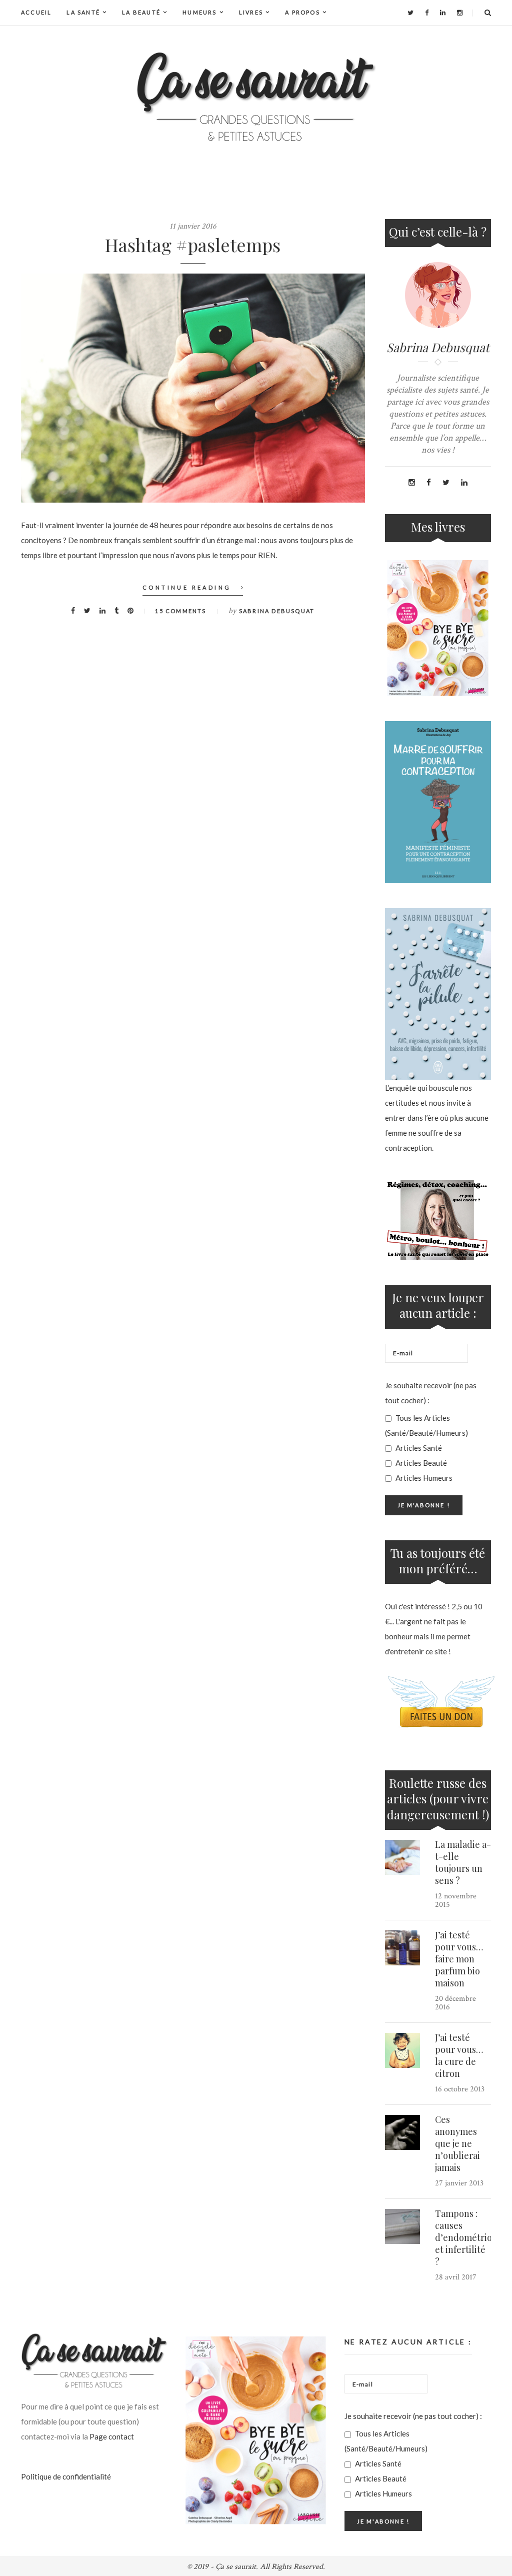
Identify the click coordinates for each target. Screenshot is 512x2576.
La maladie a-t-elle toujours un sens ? (463, 1862)
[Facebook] (427, 13)
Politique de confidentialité (66, 2476)
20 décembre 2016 (455, 2003)
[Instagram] (460, 13)
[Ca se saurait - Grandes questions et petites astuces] (256, 97)
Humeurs (199, 12)
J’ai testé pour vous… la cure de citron (459, 2055)
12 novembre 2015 (456, 1900)
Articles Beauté (420, 1463)
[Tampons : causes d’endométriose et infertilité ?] (402, 2226)
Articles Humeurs (423, 1478)
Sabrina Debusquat (277, 611)
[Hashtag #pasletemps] (193, 388)
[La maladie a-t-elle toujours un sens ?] (402, 1857)
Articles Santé (418, 1448)
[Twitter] (410, 13)
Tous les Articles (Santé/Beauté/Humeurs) (426, 1425)
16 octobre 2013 (460, 2089)
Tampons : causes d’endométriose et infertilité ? (468, 2237)
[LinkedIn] (443, 13)
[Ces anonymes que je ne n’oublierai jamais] (402, 2132)
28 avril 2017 (456, 2277)
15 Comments (180, 611)
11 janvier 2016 (193, 226)
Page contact (112, 2436)
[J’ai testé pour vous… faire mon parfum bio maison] (402, 1948)
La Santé (83, 12)
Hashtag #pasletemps (193, 245)
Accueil (36, 12)
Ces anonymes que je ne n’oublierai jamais (457, 2143)
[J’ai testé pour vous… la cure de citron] (402, 2050)
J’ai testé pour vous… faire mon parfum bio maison (459, 1959)
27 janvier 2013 (459, 2183)
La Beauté (141, 12)
